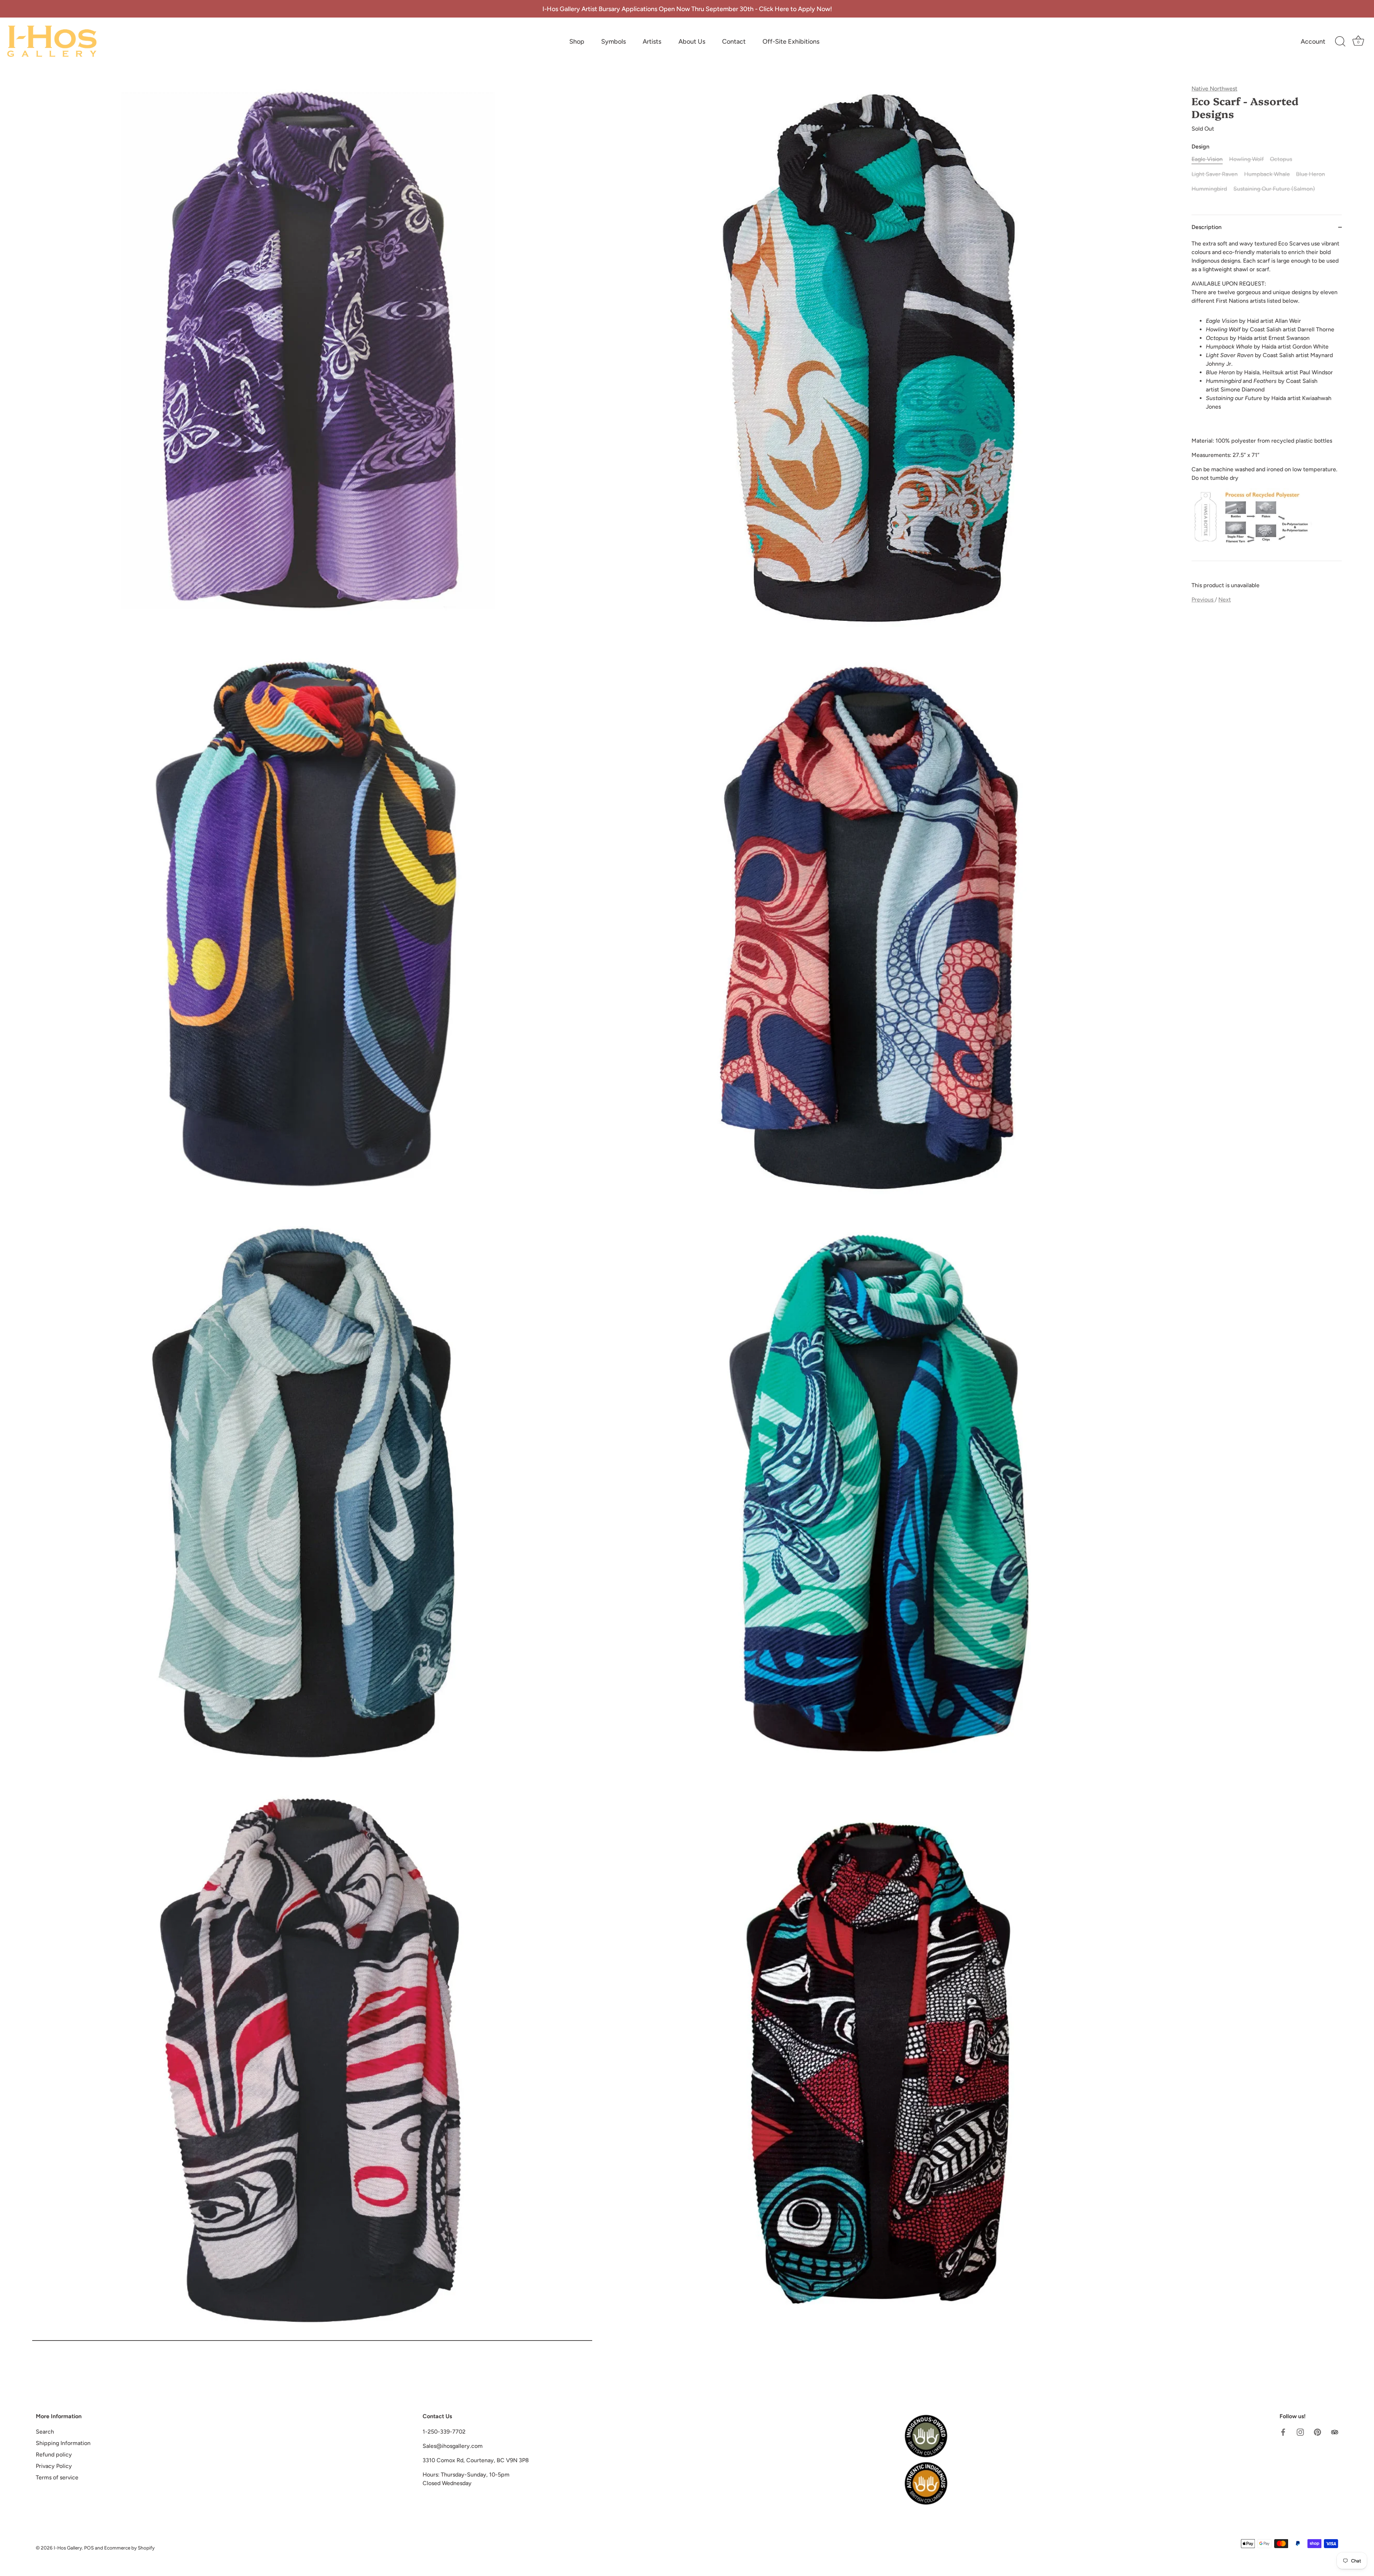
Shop (577, 42)
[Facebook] (1283, 2432)
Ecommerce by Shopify (129, 2548)
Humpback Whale (1267, 174)
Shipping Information (63, 2443)
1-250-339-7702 (444, 2432)
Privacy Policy (54, 2466)
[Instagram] (1300, 2432)
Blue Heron (1310, 174)
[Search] (1340, 42)
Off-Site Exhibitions (791, 42)
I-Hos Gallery (68, 2548)
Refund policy (54, 2455)
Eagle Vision (1207, 159)
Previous (1203, 600)
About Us (692, 42)
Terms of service (57, 2477)
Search (45, 2432)
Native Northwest (1214, 89)
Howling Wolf (1246, 159)
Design (1200, 147)
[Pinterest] (1317, 2432)
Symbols (613, 42)
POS (89, 2548)
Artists (652, 42)
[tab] (1267, 400)
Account (1313, 42)
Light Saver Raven (1215, 174)
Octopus (1281, 159)
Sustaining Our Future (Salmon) (1274, 189)
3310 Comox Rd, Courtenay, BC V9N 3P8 (476, 2460)
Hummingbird (1209, 189)
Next (1225, 600)
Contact (734, 42)
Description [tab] (1207, 227)
